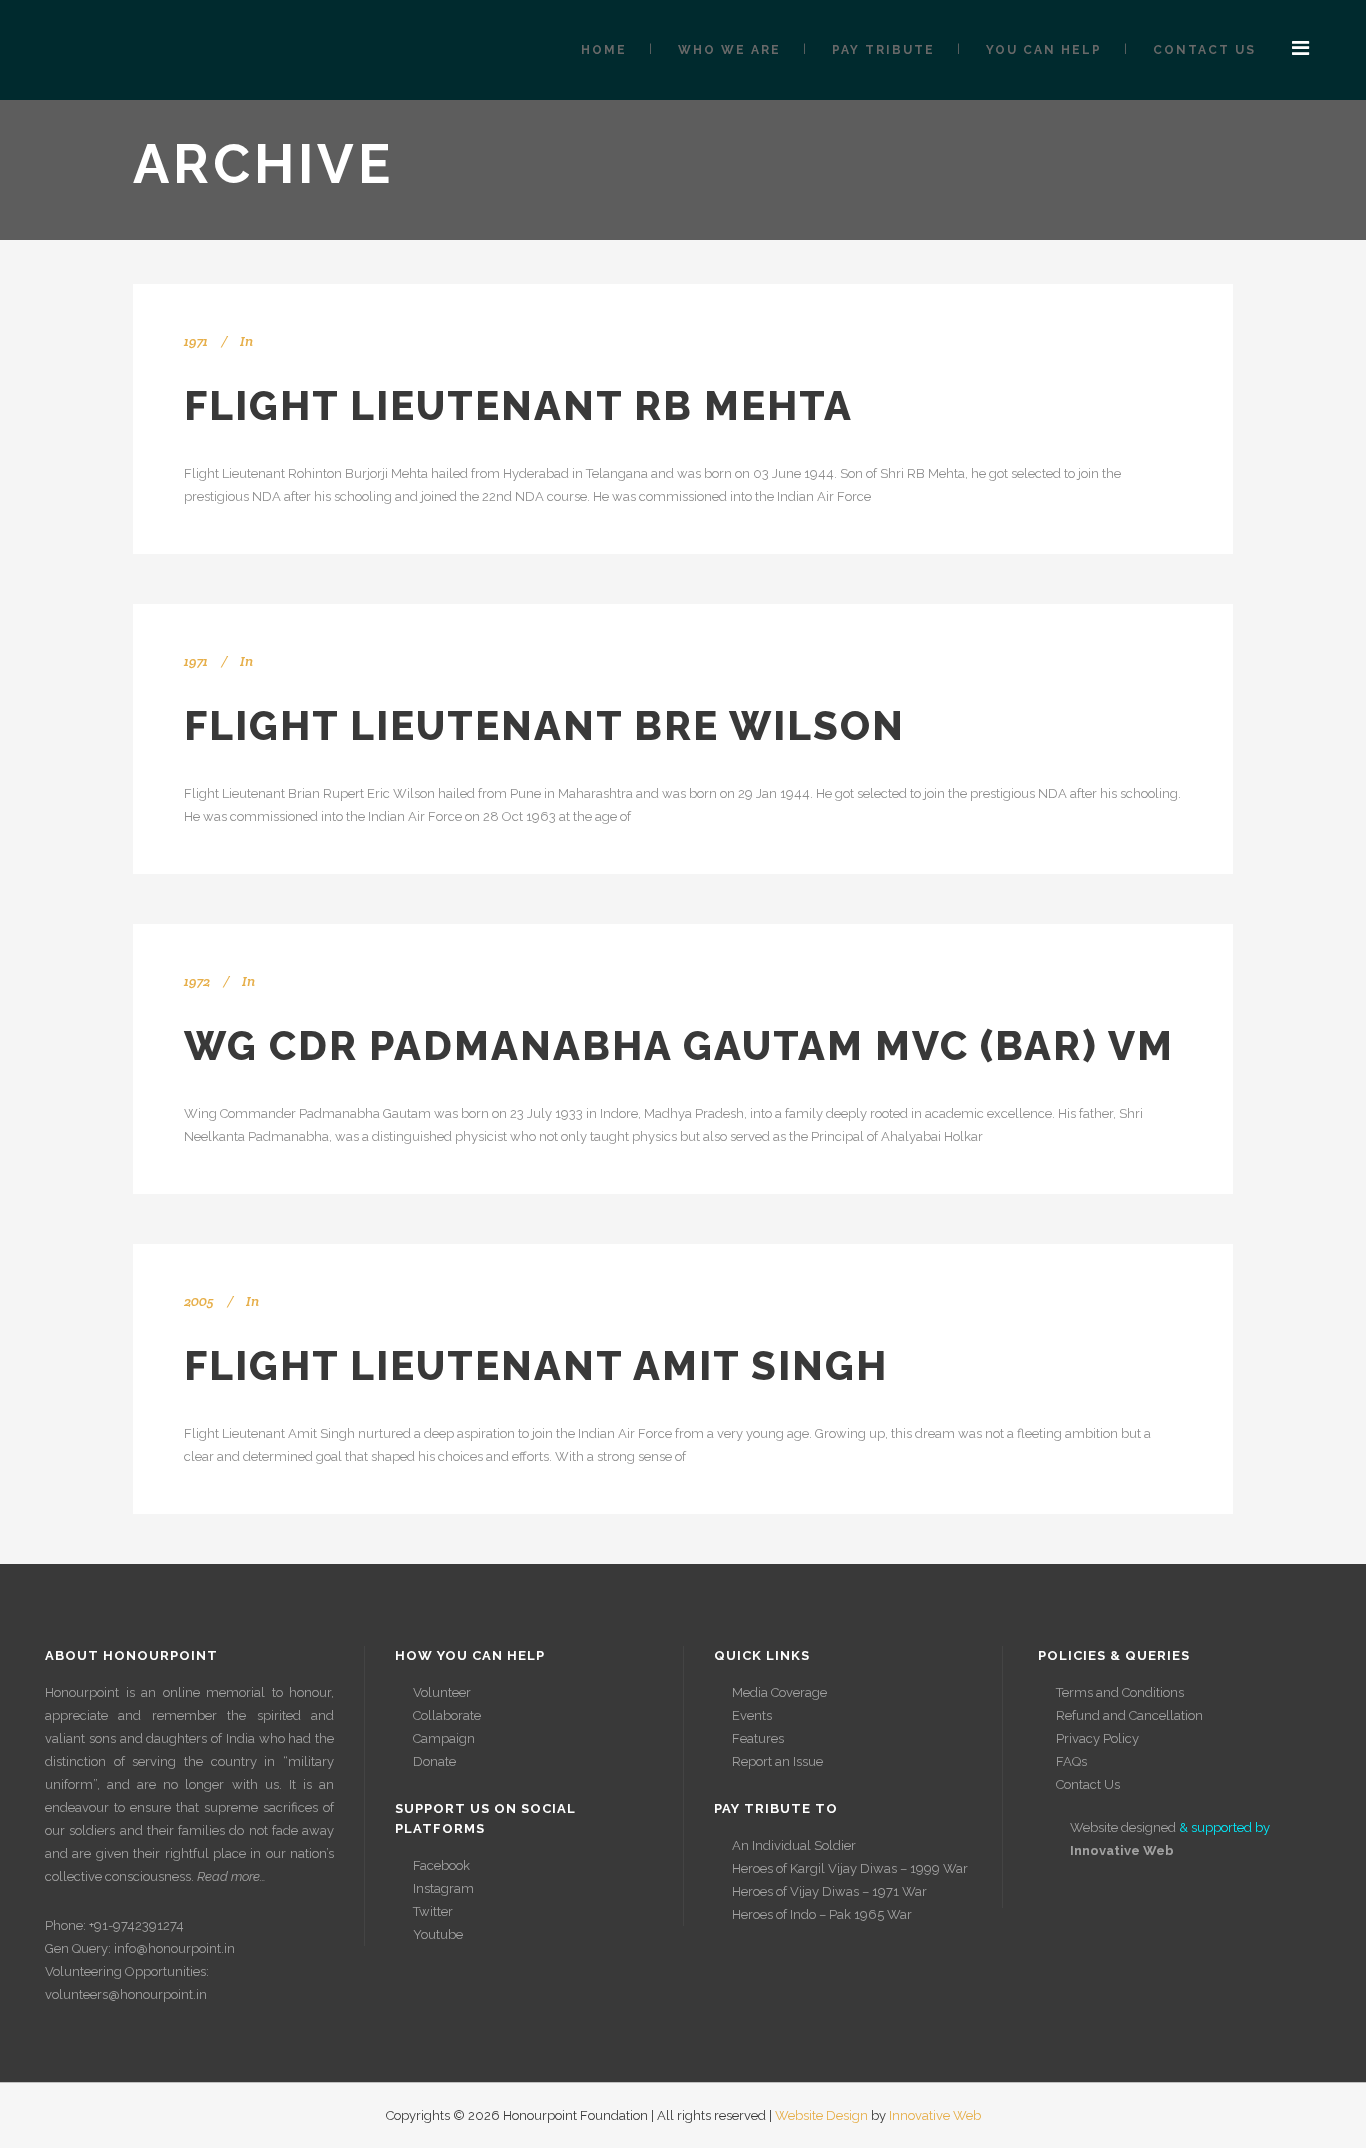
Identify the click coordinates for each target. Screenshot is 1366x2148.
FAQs (1071, 1761)
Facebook (441, 1865)
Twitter (433, 1911)
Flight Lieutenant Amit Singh (536, 1365)
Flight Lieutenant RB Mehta (518, 405)
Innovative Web (935, 2115)
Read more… (231, 1876)
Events (752, 1715)
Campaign (444, 1738)
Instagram (443, 1888)
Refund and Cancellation (1129, 1715)
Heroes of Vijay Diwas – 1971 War (829, 1891)
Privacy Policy (1097, 1738)
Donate (434, 1761)
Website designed (1123, 1827)
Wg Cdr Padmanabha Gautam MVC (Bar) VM (679, 1045)
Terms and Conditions (1120, 1692)
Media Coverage (779, 1692)
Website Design (821, 2115)
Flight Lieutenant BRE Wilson (544, 725)
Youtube (438, 1934)
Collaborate (447, 1715)
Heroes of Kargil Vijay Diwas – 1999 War (850, 1868)
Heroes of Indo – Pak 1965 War (822, 1914)
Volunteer (442, 1692)
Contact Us (1088, 1784)
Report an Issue (777, 1761)
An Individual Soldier (794, 1845)
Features (758, 1738)
